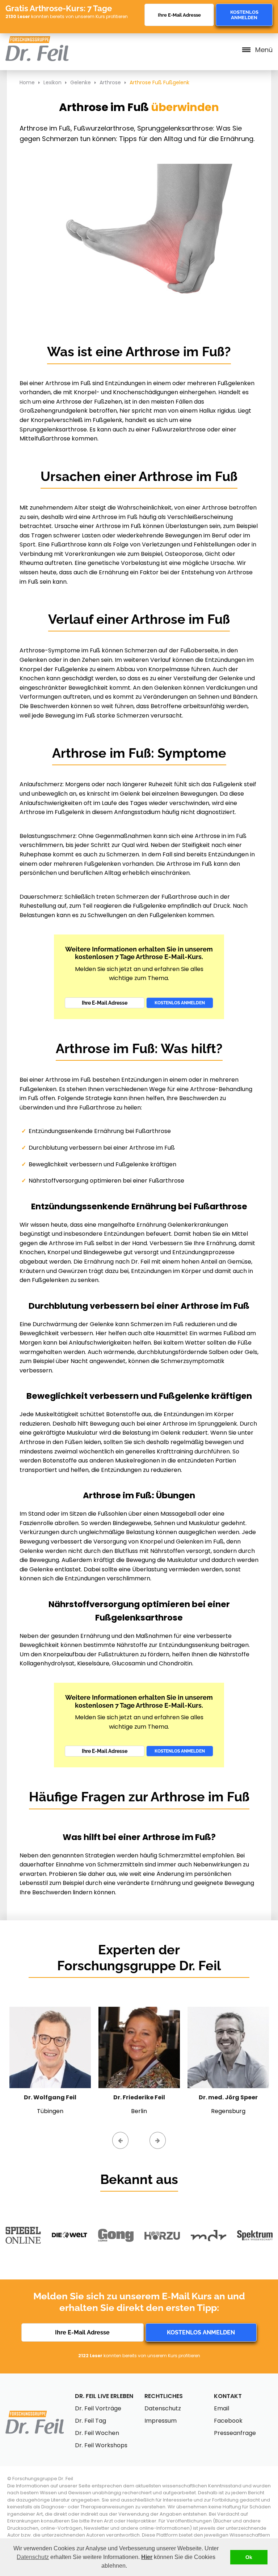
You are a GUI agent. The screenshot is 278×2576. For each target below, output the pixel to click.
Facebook (228, 2421)
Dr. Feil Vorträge (98, 2408)
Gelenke (81, 82)
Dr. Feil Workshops (101, 2445)
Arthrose (110, 82)
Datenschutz (33, 2557)
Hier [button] (147, 2557)
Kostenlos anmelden (244, 15)
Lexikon (52, 82)
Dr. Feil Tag (90, 2421)
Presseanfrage (235, 2433)
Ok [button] (249, 2557)
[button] (130, 2567)
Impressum (161, 2421)
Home (27, 82)
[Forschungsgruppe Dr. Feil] (37, 40)
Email (222, 2408)
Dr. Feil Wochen (97, 2433)
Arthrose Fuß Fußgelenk (159, 82)
